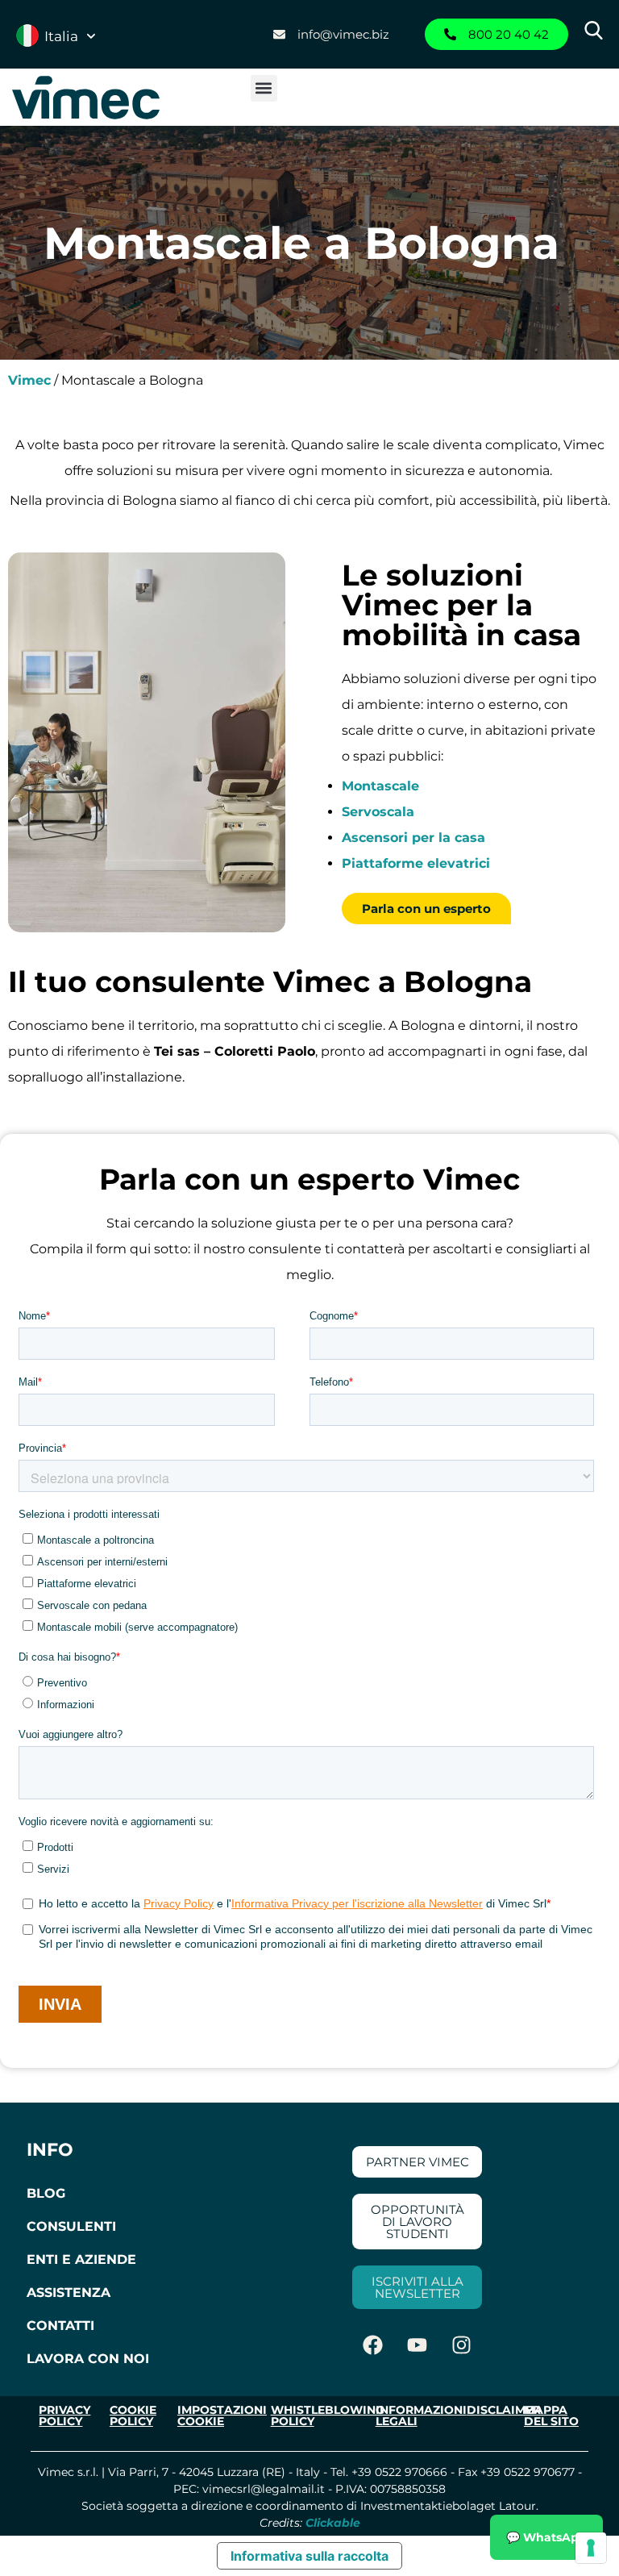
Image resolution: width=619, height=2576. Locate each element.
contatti (60, 2326)
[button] (264, 88)
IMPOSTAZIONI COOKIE (222, 2416)
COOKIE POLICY (133, 2416)
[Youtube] (418, 2345)
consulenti (71, 2226)
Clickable (333, 2523)
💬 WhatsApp (546, 2537)
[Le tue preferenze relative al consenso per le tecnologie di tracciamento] (591, 2548)
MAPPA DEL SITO (551, 2416)
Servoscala (378, 812)
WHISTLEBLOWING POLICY (328, 2416)
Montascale (380, 786)
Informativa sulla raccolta (309, 2556)
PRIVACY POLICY (64, 2416)
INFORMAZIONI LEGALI (421, 2416)
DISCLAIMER (504, 2410)
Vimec (29, 380)
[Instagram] (462, 2345)
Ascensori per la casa (413, 838)
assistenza (69, 2293)
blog (46, 2193)
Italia (61, 36)
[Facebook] (373, 2345)
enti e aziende (81, 2259)
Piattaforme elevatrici (416, 863)
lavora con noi (88, 2359)
